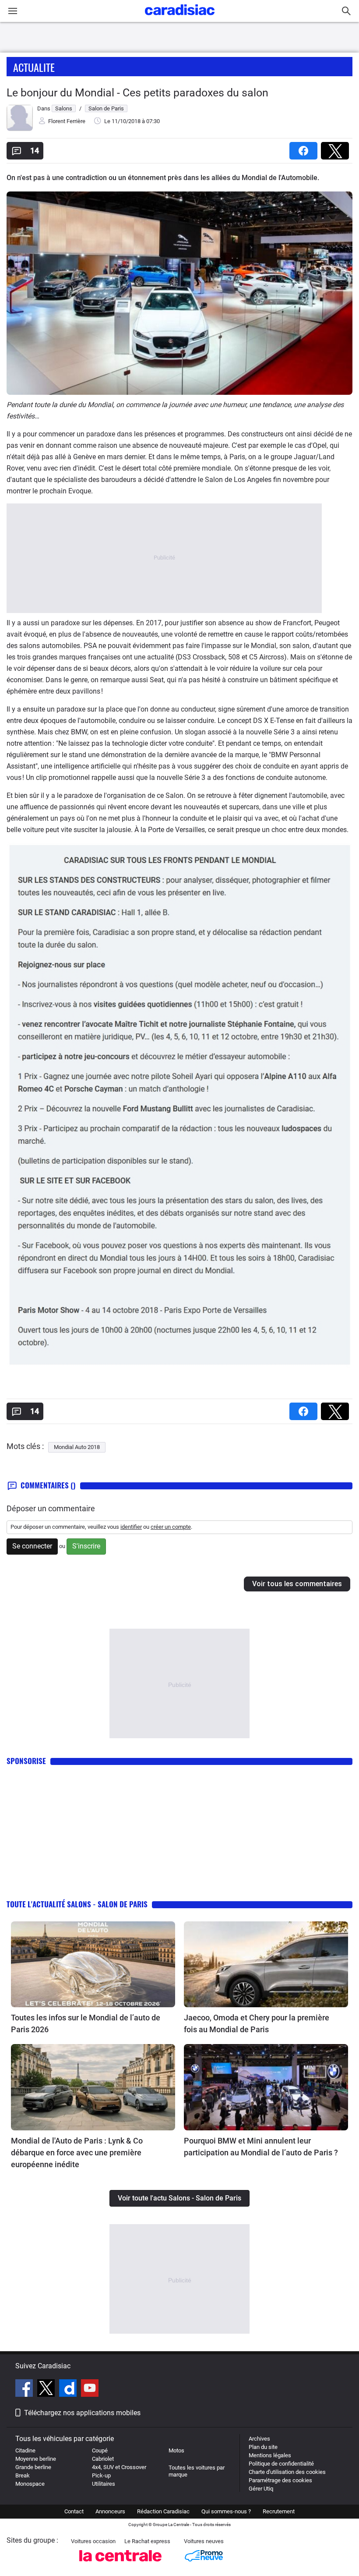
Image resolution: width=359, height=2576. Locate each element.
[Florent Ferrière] (20, 129)
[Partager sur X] (337, 148)
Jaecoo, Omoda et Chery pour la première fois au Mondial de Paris (257, 2023)
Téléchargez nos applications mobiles (82, 2413)
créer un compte (171, 1527)
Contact (74, 2511)
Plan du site (263, 2447)
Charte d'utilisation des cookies (287, 2472)
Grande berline (33, 2467)
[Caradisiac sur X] (47, 2389)
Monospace (30, 2484)
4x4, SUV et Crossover (119, 2467)
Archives (259, 2439)
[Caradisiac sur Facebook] (25, 2389)
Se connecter (32, 1546)
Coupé (100, 2450)
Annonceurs (110, 2511)
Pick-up (101, 2475)
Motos (176, 2450)
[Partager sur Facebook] (305, 148)
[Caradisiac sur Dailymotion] (69, 2389)
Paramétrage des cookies (280, 2480)
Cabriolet (103, 2459)
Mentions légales (270, 2455)
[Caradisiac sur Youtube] (90, 2389)
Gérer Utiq (261, 2489)
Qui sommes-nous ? (226, 2511)
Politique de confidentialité (281, 2464)
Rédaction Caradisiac (163, 2511)
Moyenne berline (36, 2459)
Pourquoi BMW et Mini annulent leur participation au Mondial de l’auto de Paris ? (261, 2147)
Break (23, 2475)
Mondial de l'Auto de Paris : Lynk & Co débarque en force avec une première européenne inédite (77, 2153)
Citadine (25, 2450)
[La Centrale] (120, 2564)
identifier (131, 1527)
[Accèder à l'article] (93, 1964)
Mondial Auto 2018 (77, 1447)
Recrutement (279, 2511)
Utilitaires (104, 2484)
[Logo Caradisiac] (180, 18)
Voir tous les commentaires (297, 1584)
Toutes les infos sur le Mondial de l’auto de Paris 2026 (86, 2023)
